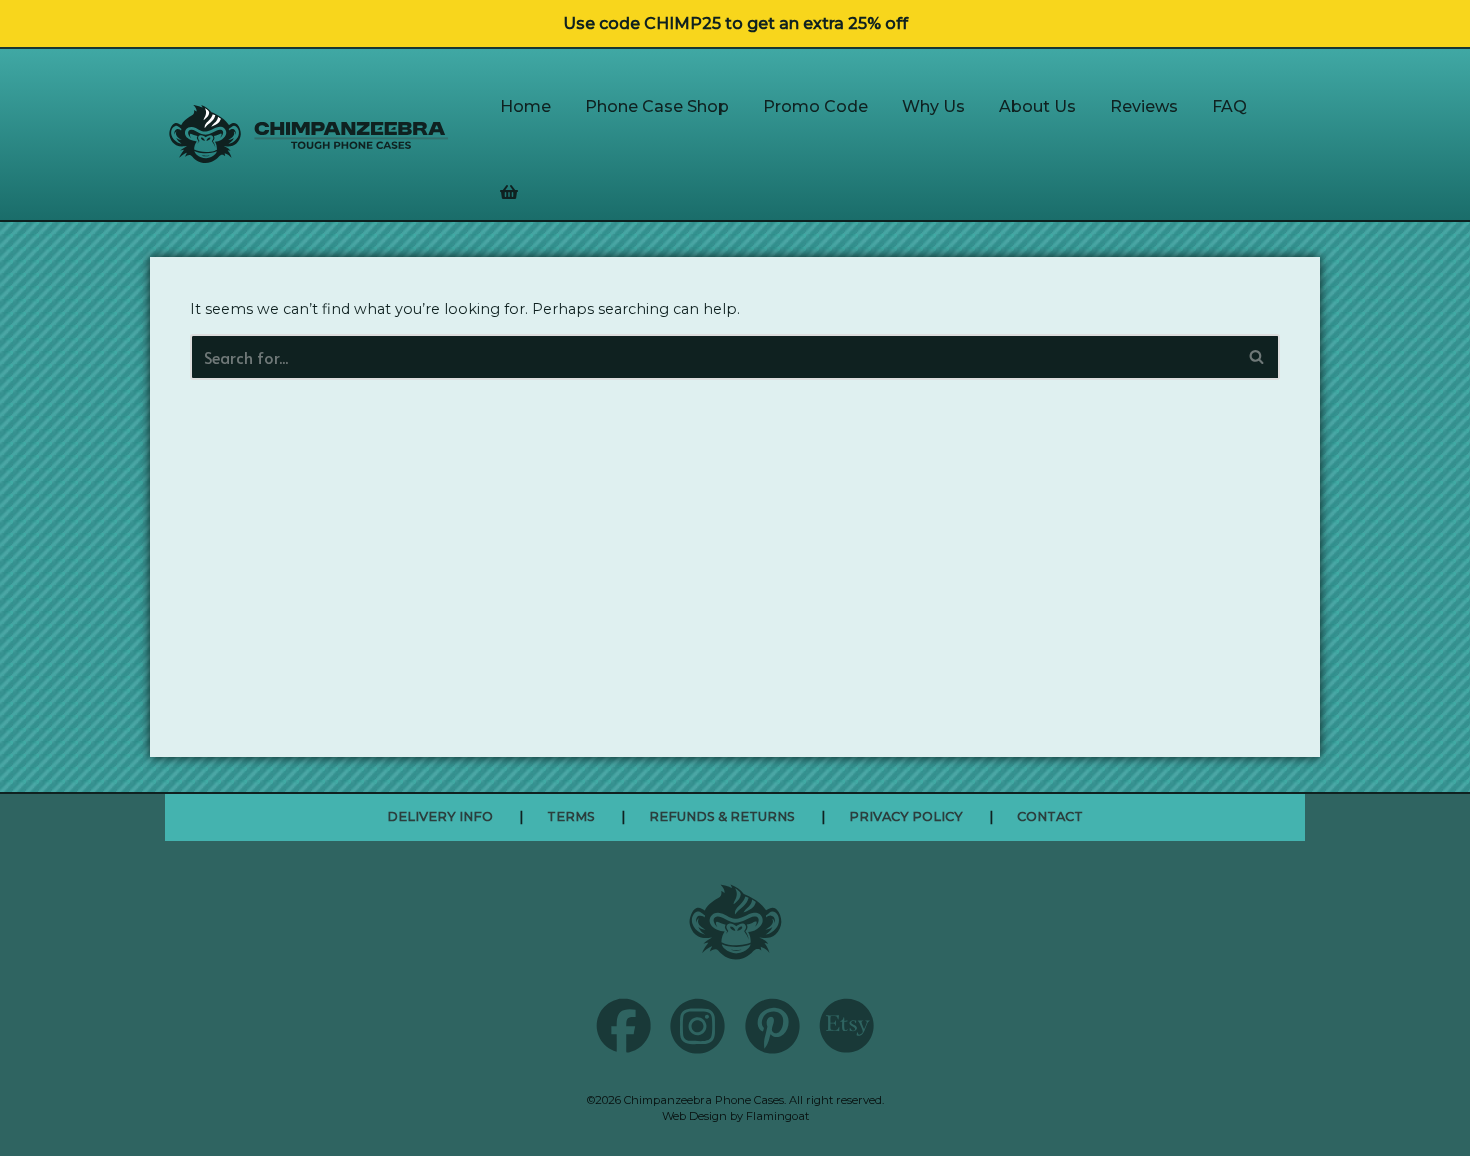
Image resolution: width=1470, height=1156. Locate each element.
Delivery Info (440, 816)
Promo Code (815, 106)
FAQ (1229, 106)
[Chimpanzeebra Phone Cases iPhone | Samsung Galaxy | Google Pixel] (309, 134)
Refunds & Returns (722, 816)
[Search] (1257, 357)
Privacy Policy (906, 816)
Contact (1050, 816)
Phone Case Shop (657, 106)
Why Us (933, 106)
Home (525, 106)
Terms (571, 816)
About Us (1037, 106)
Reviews (1144, 106)
